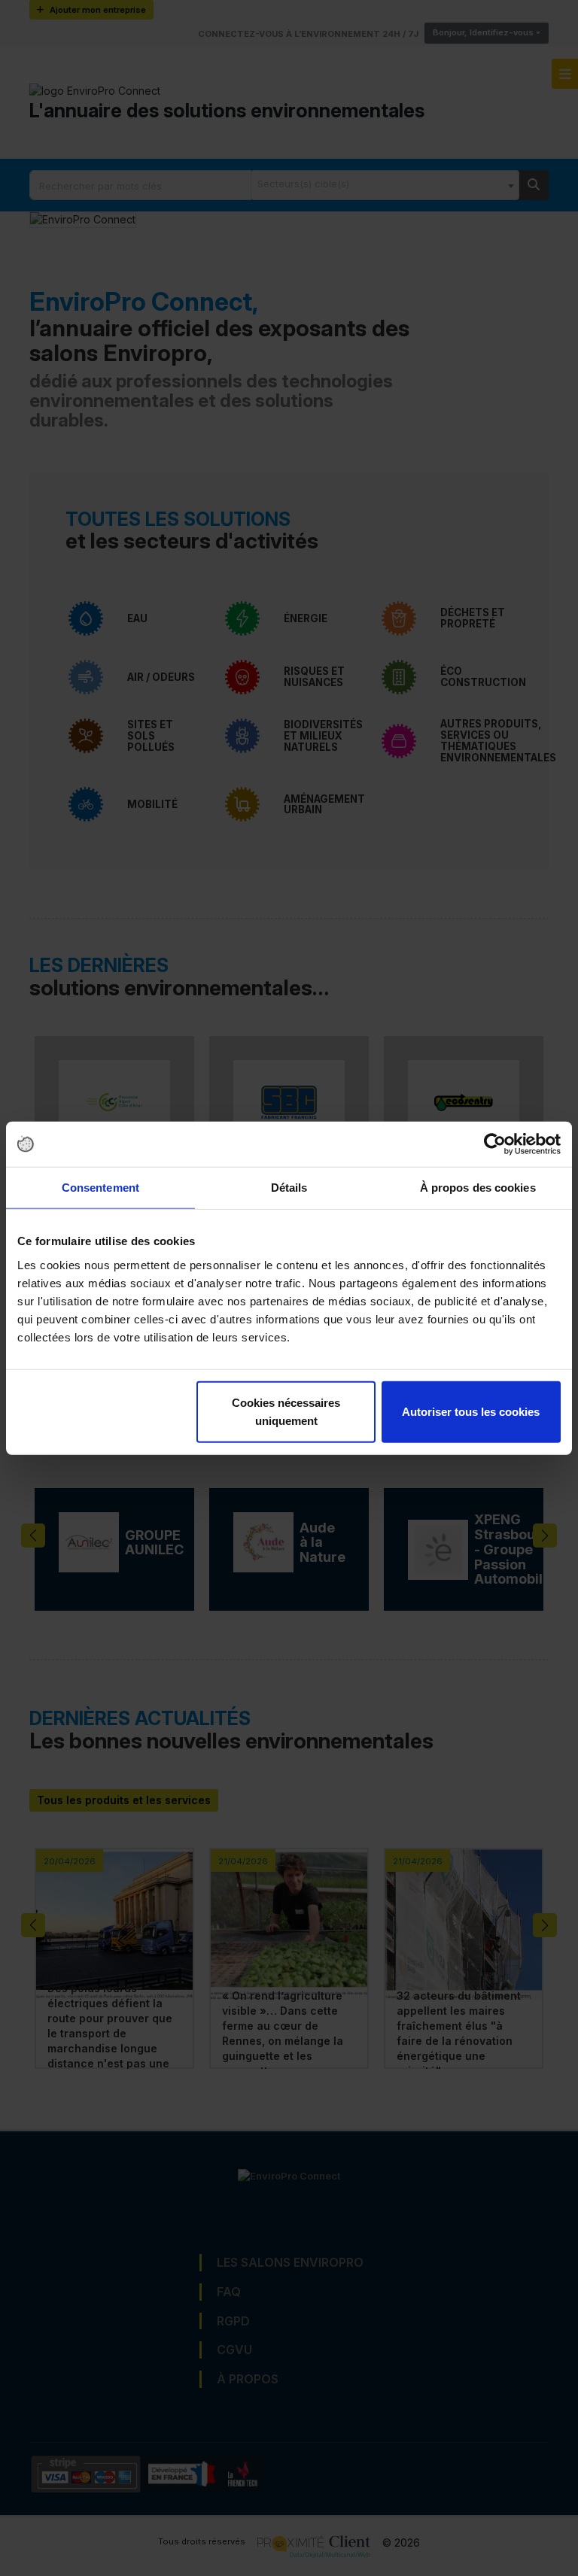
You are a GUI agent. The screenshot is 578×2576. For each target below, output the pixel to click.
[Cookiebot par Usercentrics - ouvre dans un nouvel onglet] (495, 1144)
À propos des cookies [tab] (478, 1188)
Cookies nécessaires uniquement (286, 1411)
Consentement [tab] (100, 1188)
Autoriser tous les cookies (471, 1411)
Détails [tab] (289, 1188)
